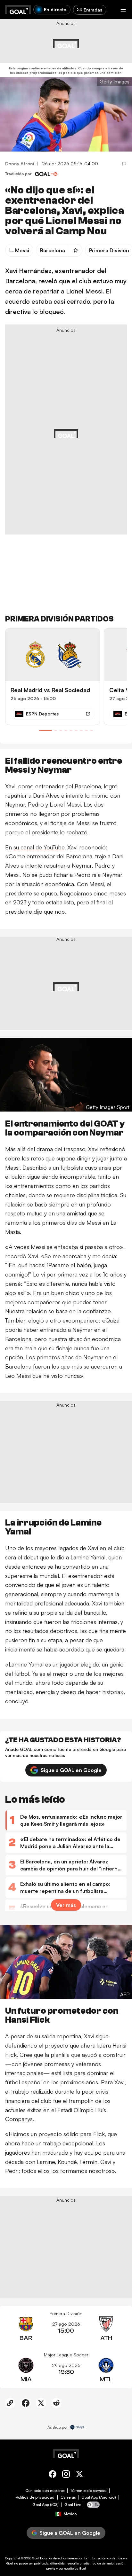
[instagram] (66, 2475)
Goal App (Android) (99, 2497)
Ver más (66, 1905)
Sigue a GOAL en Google (71, 1770)
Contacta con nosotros (45, 2491)
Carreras (68, 2497)
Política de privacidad (35, 2497)
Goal (35, 2558)
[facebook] (53, 2475)
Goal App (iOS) (45, 2505)
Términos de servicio (88, 2491)
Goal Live (73, 2505)
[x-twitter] (79, 2475)
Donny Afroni (20, 164)
